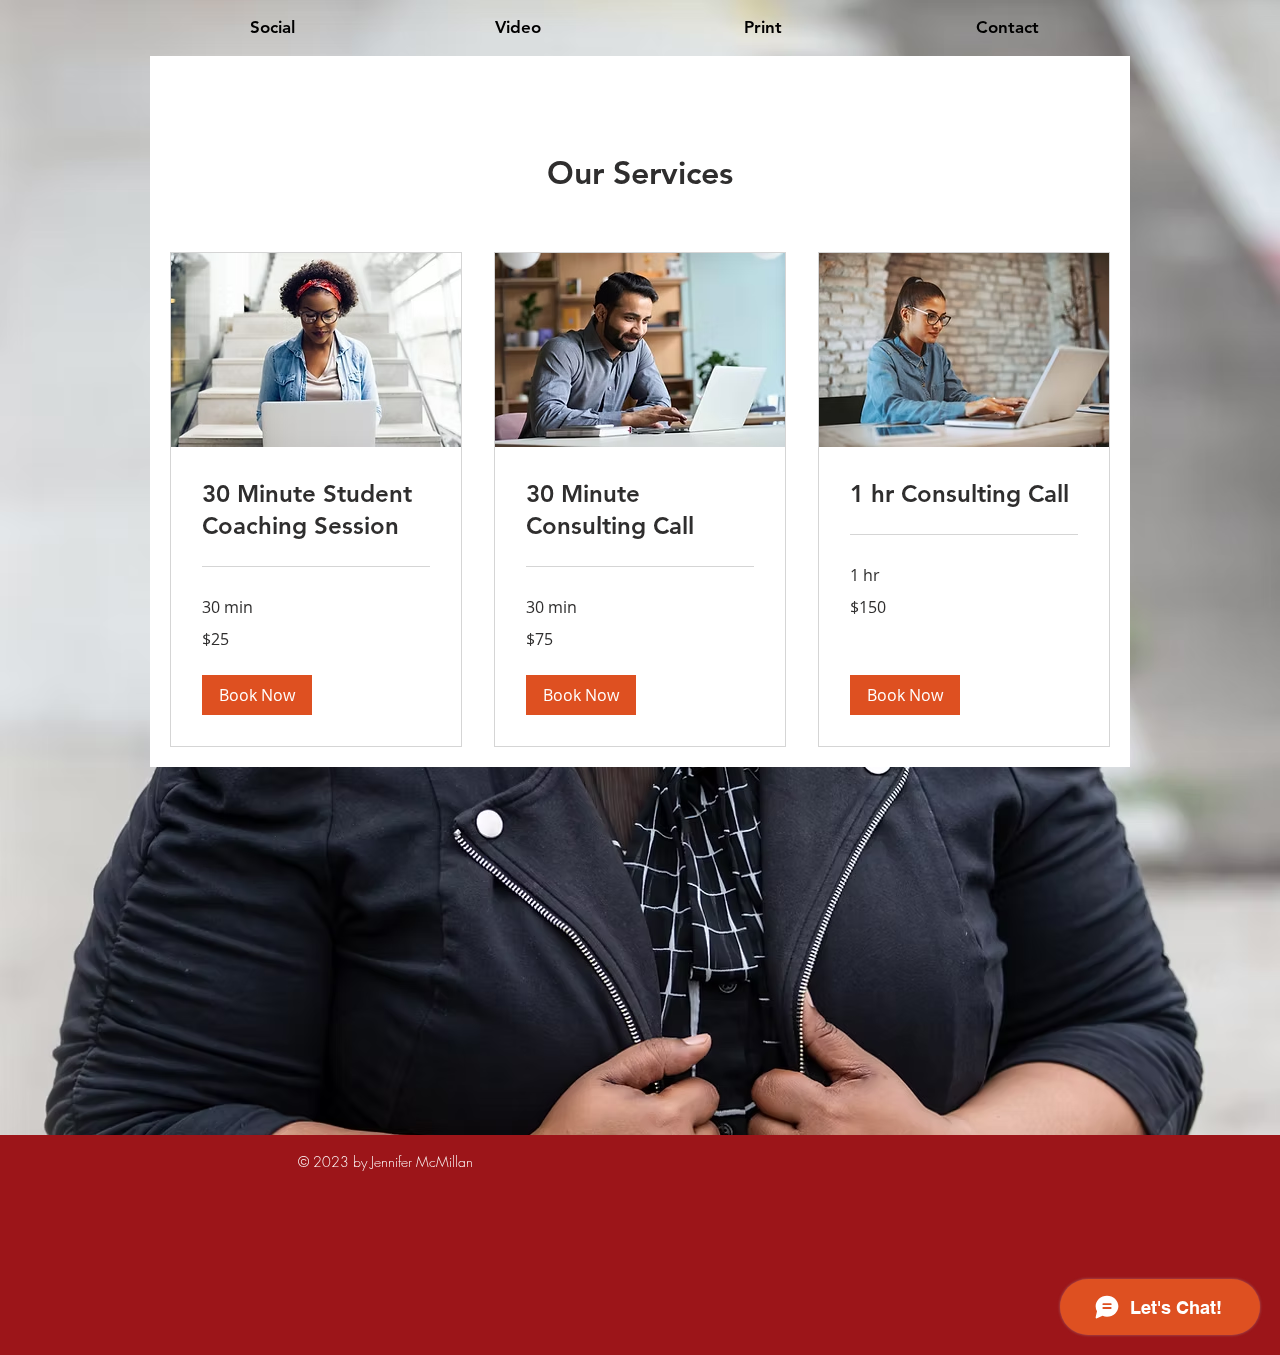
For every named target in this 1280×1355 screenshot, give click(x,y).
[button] (257, 695)
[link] (316, 510)
